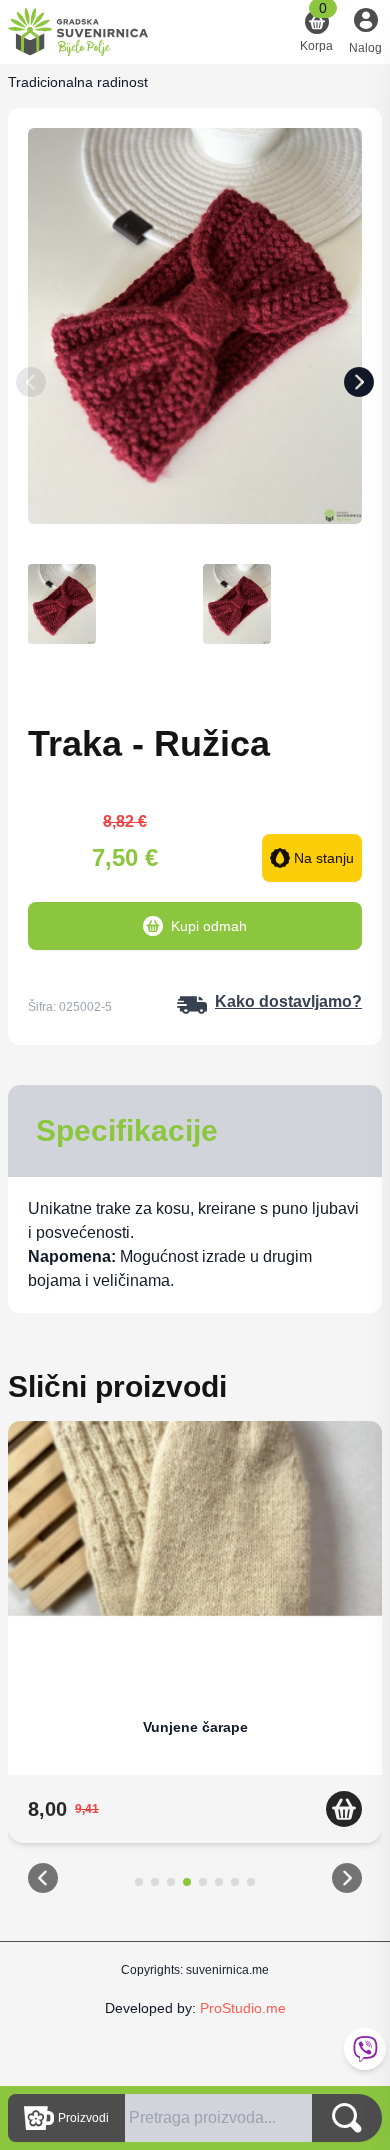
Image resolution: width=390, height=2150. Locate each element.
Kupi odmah (209, 926)
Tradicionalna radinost (78, 82)
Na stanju (324, 858)
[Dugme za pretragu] (347, 2118)
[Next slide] (359, 386)
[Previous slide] (31, 386)
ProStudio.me (243, 2008)
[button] (43, 1882)
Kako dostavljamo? (288, 1001)
